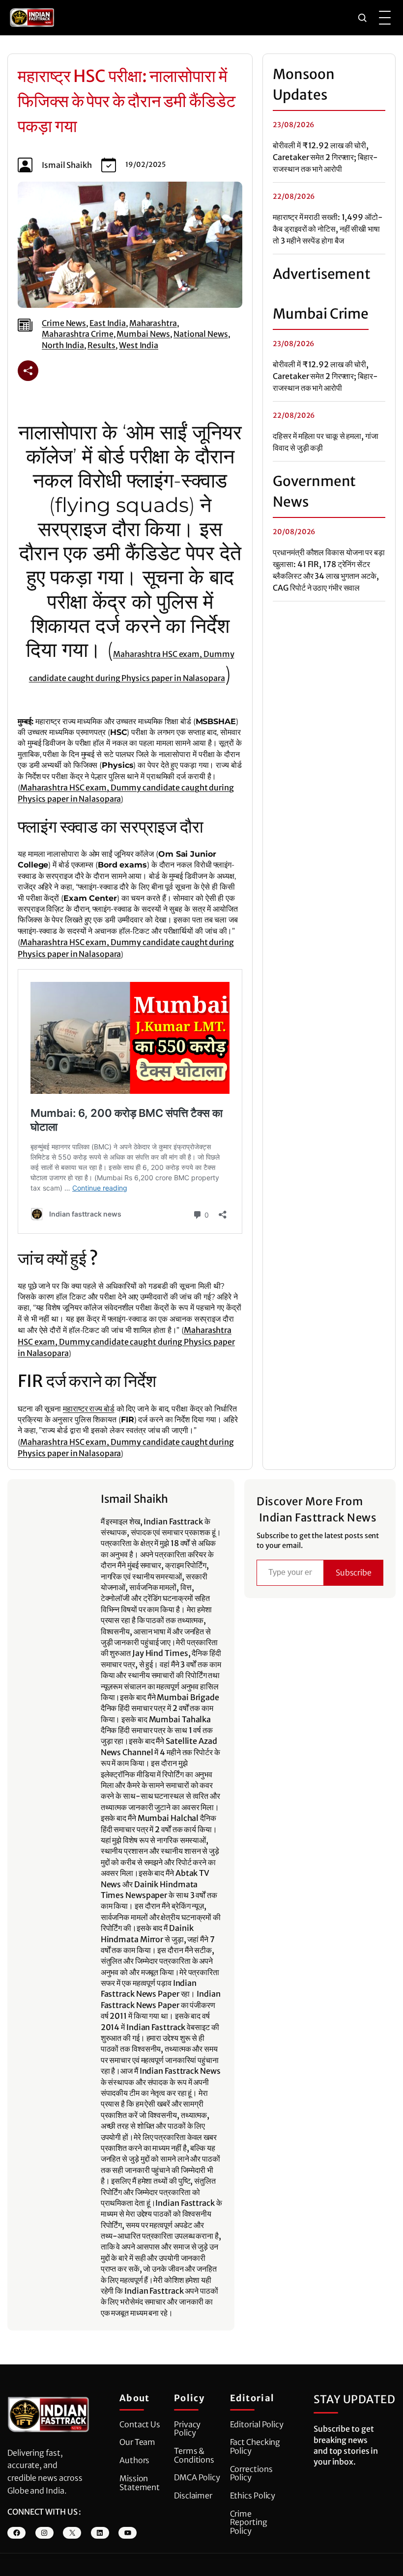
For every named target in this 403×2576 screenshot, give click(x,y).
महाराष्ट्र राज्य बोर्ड (89, 1409)
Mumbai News (143, 334)
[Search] (362, 18)
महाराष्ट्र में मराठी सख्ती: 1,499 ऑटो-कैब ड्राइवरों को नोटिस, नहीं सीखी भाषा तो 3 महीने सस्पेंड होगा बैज (328, 229)
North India (63, 345)
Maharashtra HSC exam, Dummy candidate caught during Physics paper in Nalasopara (126, 1342)
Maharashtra (153, 323)
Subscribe (354, 1573)
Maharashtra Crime (77, 334)
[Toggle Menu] (385, 18)
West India (139, 345)
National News (201, 334)
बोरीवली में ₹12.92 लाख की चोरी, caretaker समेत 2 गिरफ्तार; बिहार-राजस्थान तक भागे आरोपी (325, 157)
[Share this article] (28, 371)
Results (101, 345)
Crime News (64, 323)
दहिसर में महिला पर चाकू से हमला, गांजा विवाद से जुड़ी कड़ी (325, 442)
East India (108, 323)
